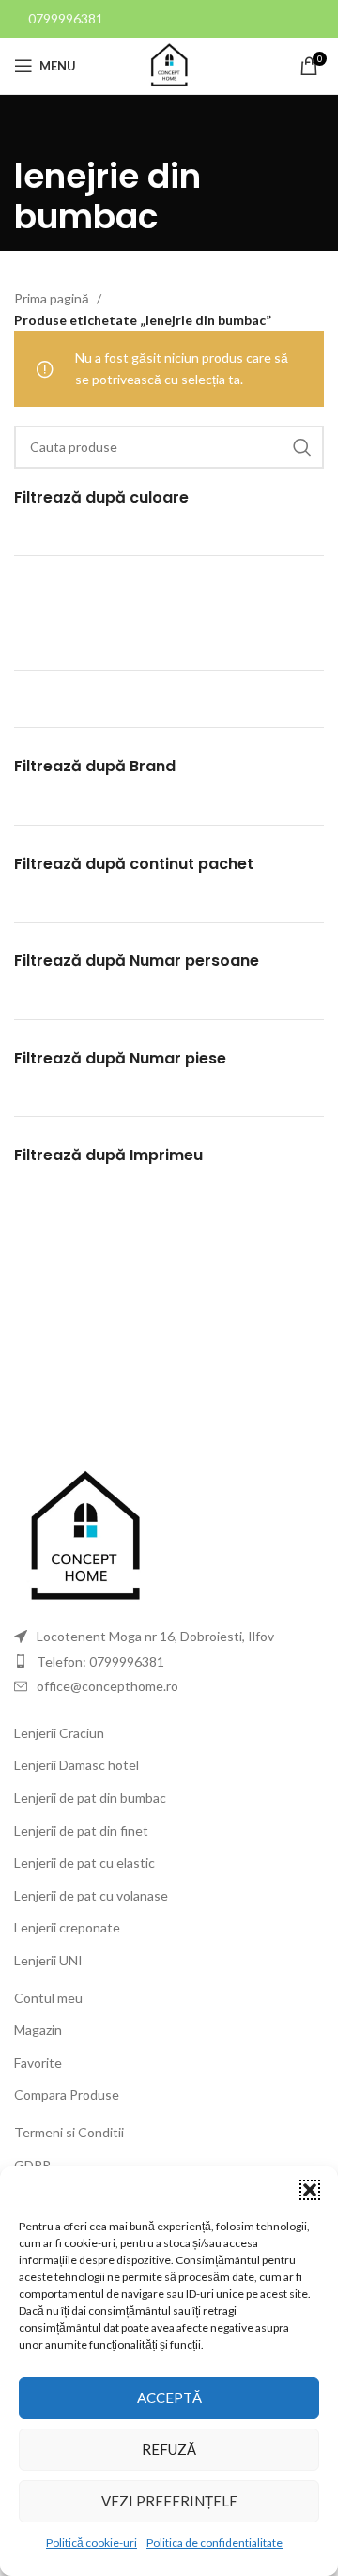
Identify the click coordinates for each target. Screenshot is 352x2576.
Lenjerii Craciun (59, 1733)
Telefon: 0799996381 (100, 1661)
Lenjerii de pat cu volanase (91, 1895)
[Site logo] (169, 64)
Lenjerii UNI (48, 1960)
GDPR (32, 2165)
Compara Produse (67, 2095)
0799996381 (66, 18)
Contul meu (48, 1998)
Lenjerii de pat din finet (81, 1831)
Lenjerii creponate (67, 1927)
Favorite (38, 2063)
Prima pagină (52, 298)
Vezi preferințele (169, 2501)
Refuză (169, 2449)
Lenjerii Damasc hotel (77, 1765)
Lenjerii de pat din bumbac (90, 1798)
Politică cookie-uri (92, 2543)
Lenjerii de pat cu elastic (84, 1862)
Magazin (38, 2030)
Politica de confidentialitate (214, 2543)
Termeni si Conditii (69, 2132)
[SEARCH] (302, 447)
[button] (310, 2190)
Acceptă (169, 2398)
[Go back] (38, 132)
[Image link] (84, 1536)
